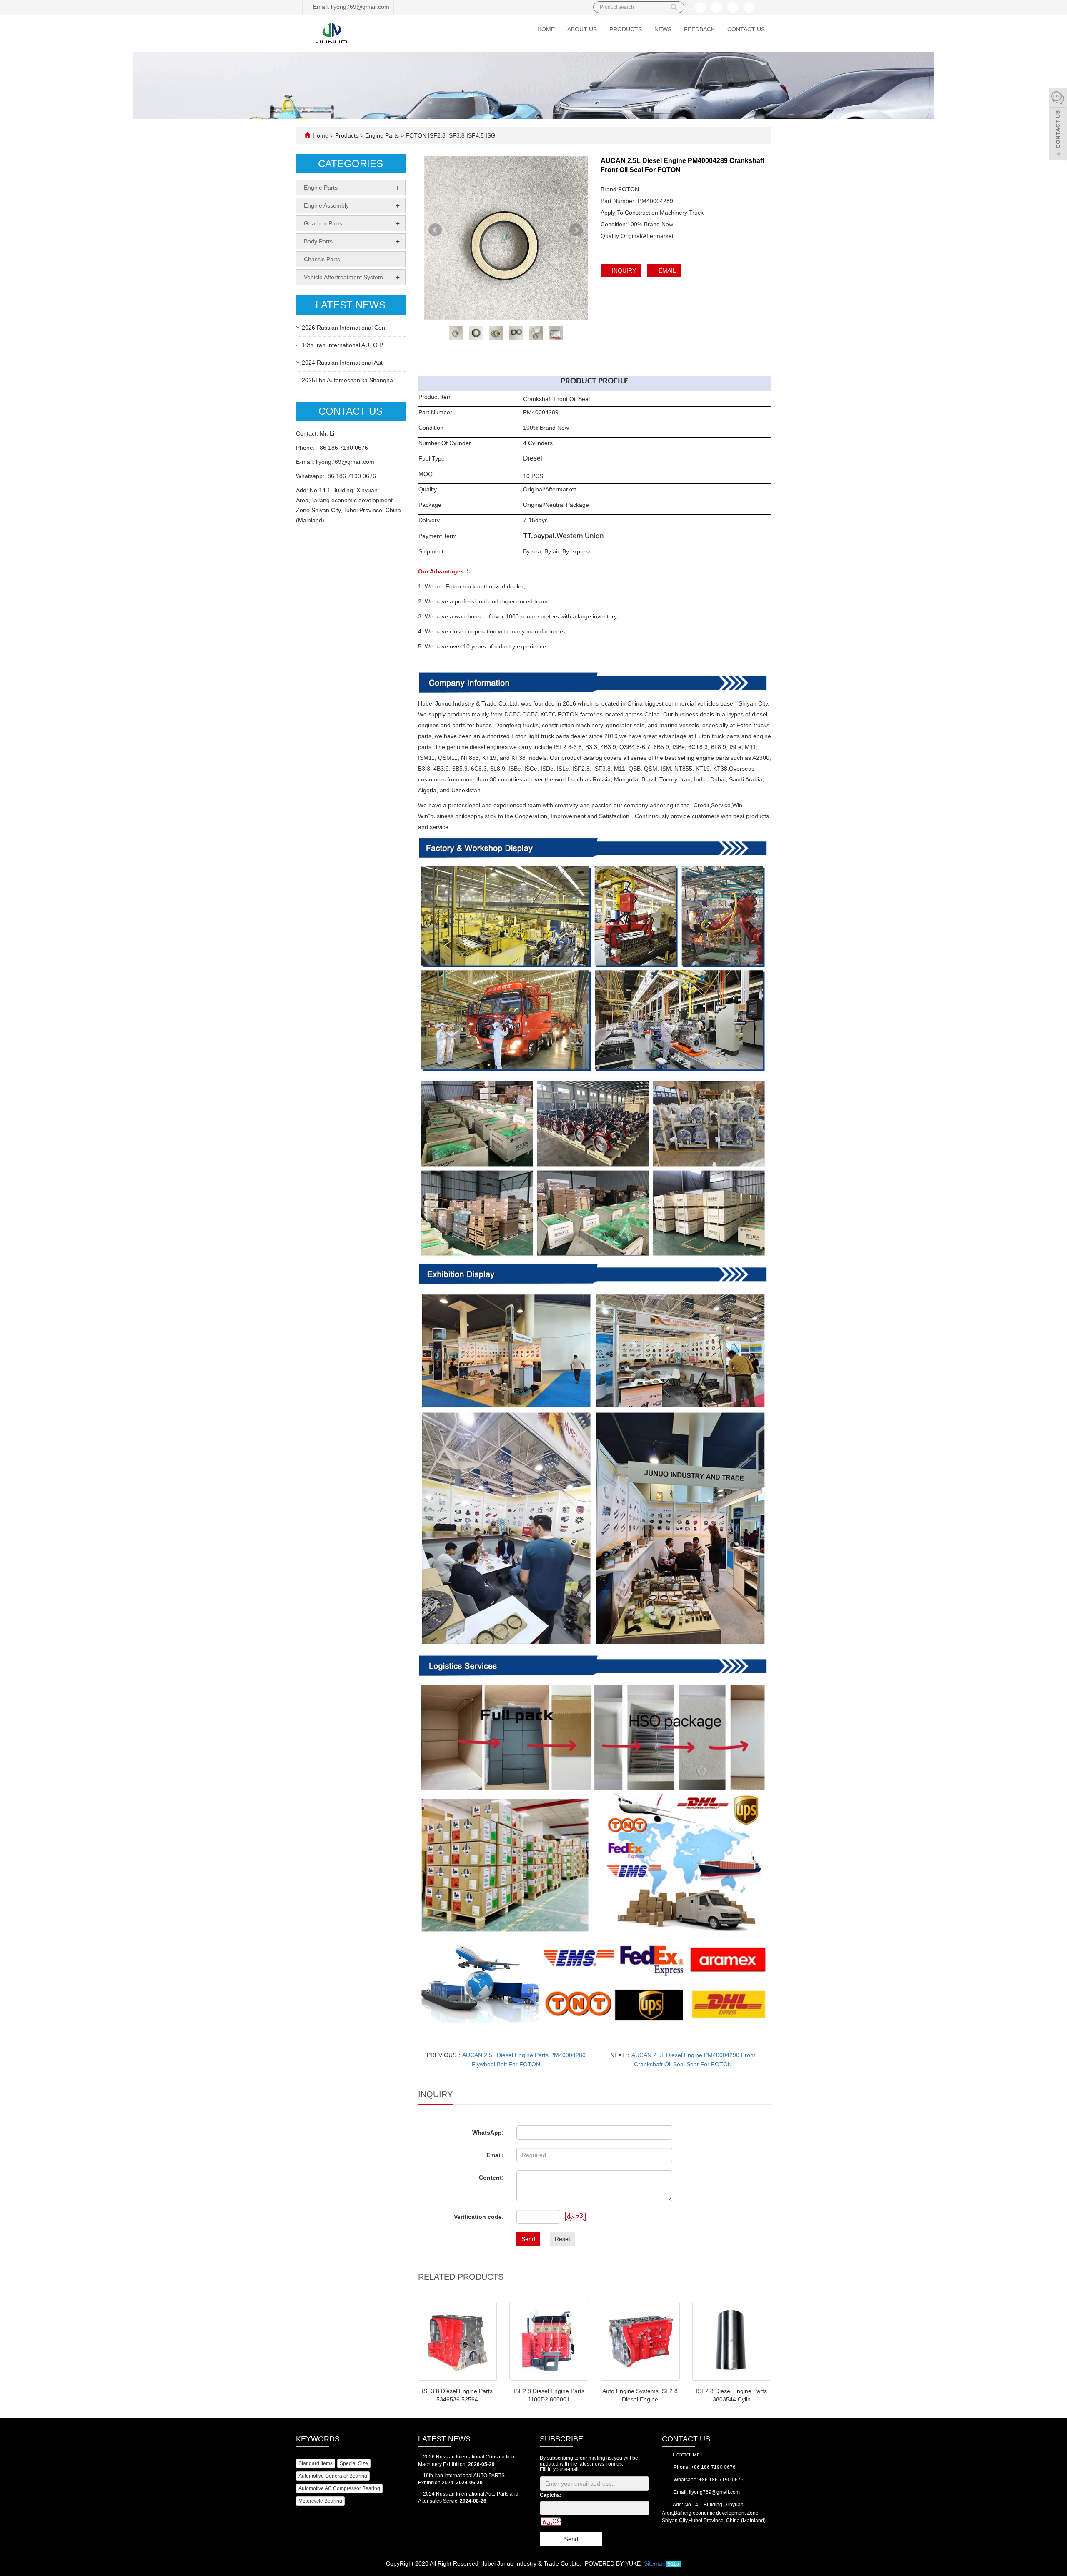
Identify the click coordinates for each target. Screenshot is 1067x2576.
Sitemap (655, 2563)
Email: (495, 2155)
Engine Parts (382, 135)
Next (577, 234)
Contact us (746, 29)
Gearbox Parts (323, 223)
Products (626, 29)
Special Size (354, 2463)
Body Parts (318, 241)
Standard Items (316, 2463)
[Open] (1058, 125)
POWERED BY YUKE (614, 2563)
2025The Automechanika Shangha (347, 380)
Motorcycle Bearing (320, 2501)
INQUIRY (623, 270)
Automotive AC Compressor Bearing (339, 2488)
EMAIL (666, 270)
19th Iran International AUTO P (342, 345)
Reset (562, 2239)
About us (582, 29)
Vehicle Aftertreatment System (343, 277)
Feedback (699, 29)
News (663, 29)
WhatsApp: (488, 2133)
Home (546, 29)
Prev (436, 234)
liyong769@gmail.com (345, 462)
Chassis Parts (322, 259)
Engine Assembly (326, 205)
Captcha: (551, 2495)
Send (528, 2239)
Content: (491, 2178)
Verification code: (479, 2217)
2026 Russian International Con (343, 328)
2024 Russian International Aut (342, 363)
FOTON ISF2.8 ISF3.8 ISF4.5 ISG (450, 135)
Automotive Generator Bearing (333, 2476)
